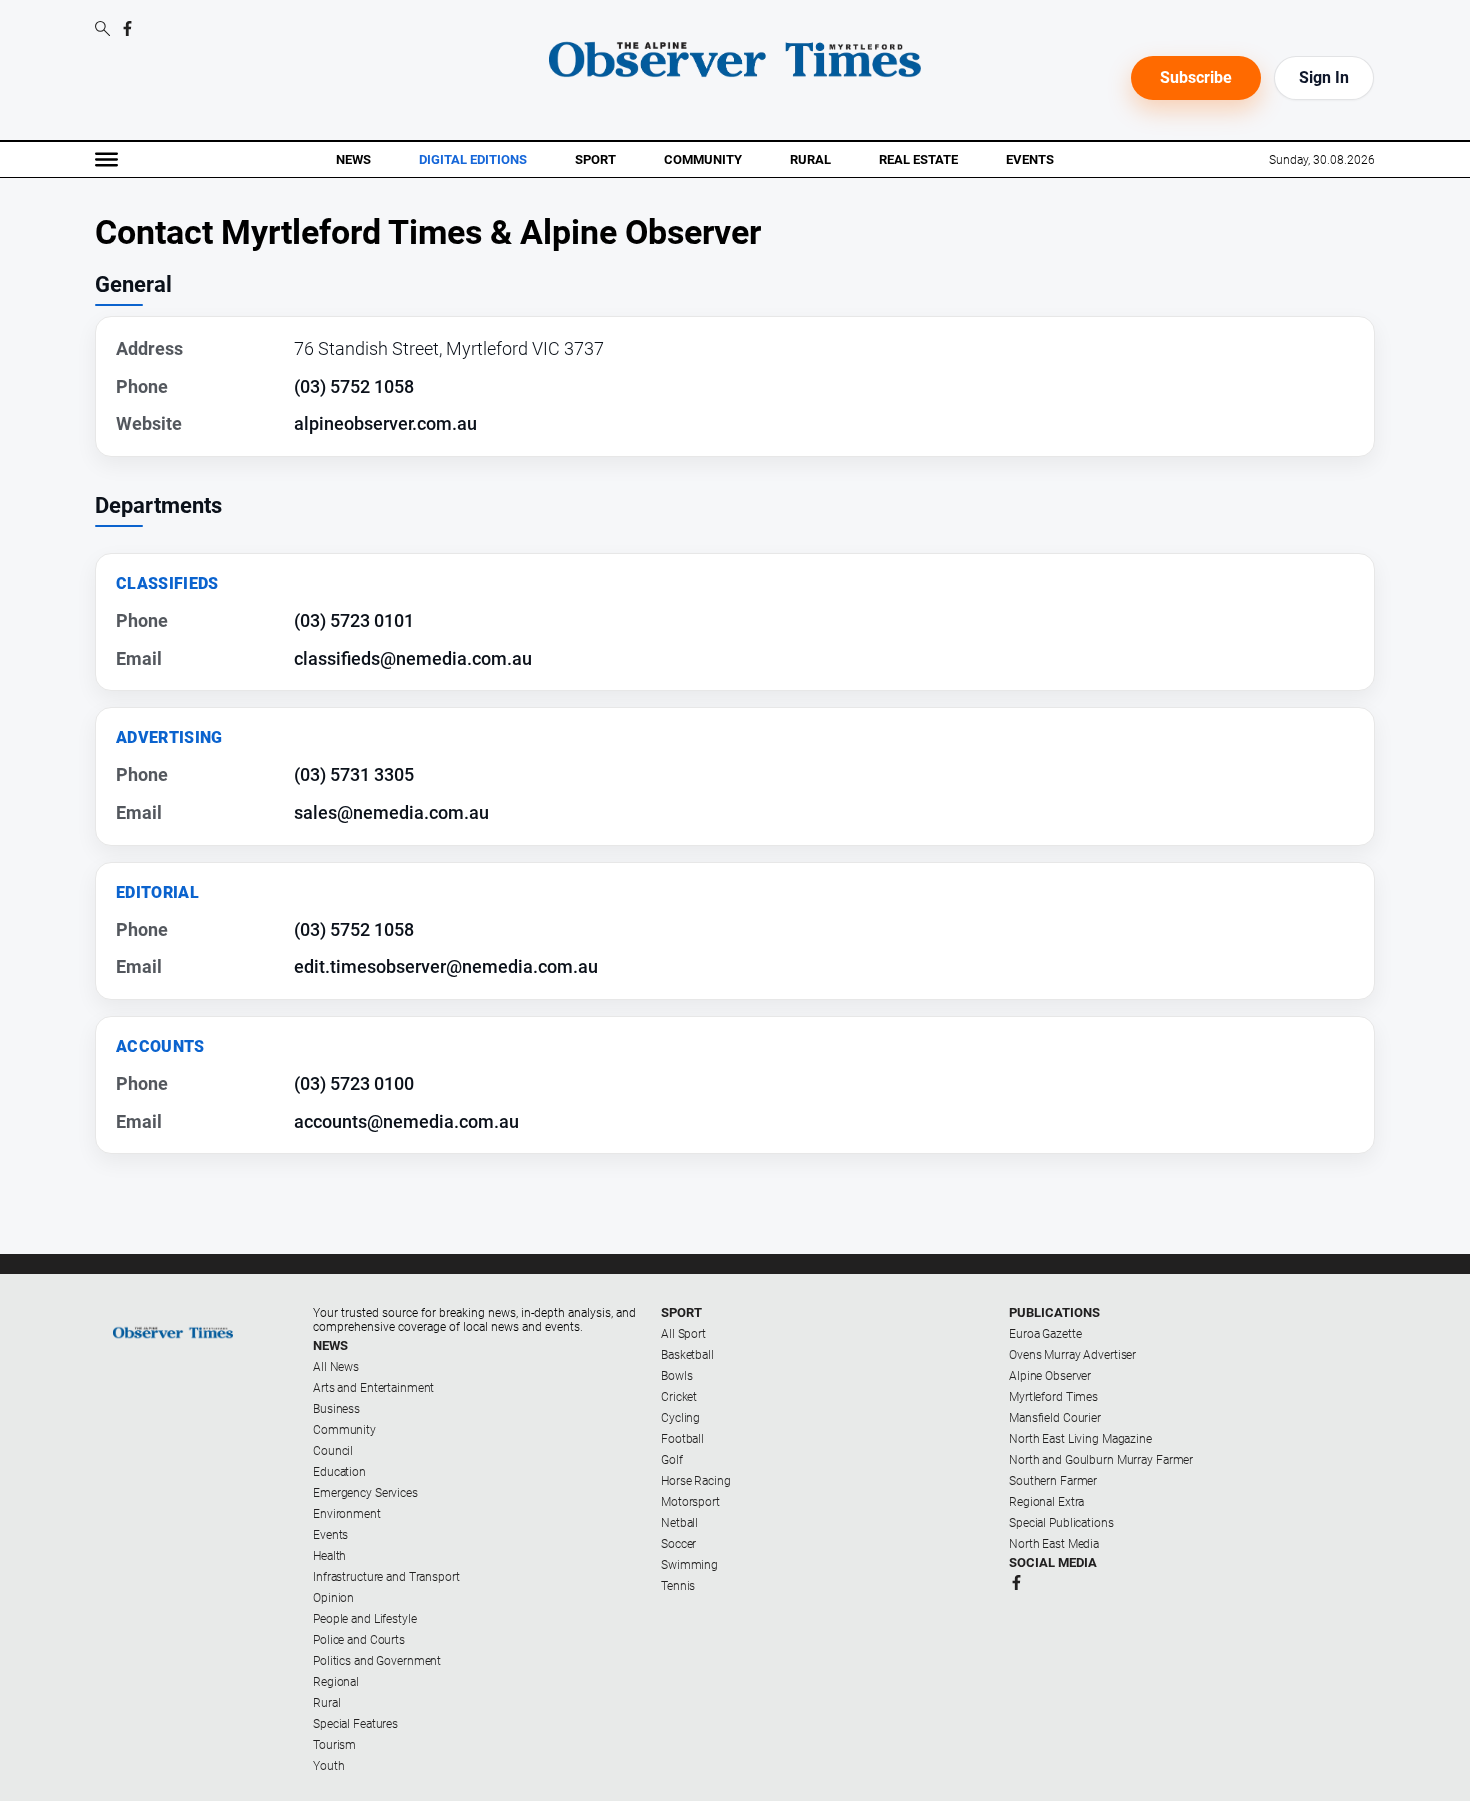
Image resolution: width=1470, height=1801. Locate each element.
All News (336, 1367)
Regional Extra (1046, 1502)
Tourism (334, 1745)
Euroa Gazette (1045, 1334)
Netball (679, 1523)
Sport (595, 159)
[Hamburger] (106, 159)
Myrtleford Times (1053, 1397)
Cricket (679, 1397)
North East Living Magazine (1080, 1439)
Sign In (1324, 77)
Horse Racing (696, 1481)
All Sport (683, 1334)
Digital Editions (473, 160)
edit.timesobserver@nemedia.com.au (446, 966)
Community (703, 159)
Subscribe (1196, 77)
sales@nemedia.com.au (391, 812)
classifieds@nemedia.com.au (413, 658)
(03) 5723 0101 (354, 620)
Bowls (676, 1376)
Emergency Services (365, 1493)
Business (336, 1409)
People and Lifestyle (365, 1619)
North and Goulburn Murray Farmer (1101, 1460)
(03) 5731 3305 (354, 774)
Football (682, 1439)
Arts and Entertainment (373, 1388)
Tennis (678, 1586)
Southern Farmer (1053, 1481)
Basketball (687, 1355)
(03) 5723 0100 (354, 1083)
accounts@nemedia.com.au (406, 1121)
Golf (672, 1460)
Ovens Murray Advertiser (1072, 1355)
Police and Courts (359, 1640)
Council (333, 1451)
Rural (810, 159)
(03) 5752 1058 (354, 386)
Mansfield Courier (1055, 1418)
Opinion (333, 1598)
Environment (347, 1514)
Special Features (355, 1724)
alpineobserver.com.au (385, 423)
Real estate (918, 159)
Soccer (678, 1544)
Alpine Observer (1050, 1376)
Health (329, 1556)
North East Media (1054, 1544)
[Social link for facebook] (127, 28)
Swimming (689, 1565)
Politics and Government (377, 1661)
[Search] (102, 30)
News (353, 159)
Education (339, 1472)
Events (1030, 159)
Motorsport (690, 1502)
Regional (336, 1682)
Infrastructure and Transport (386, 1577)
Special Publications (1061, 1523)
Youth (328, 1766)
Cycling (680, 1418)
